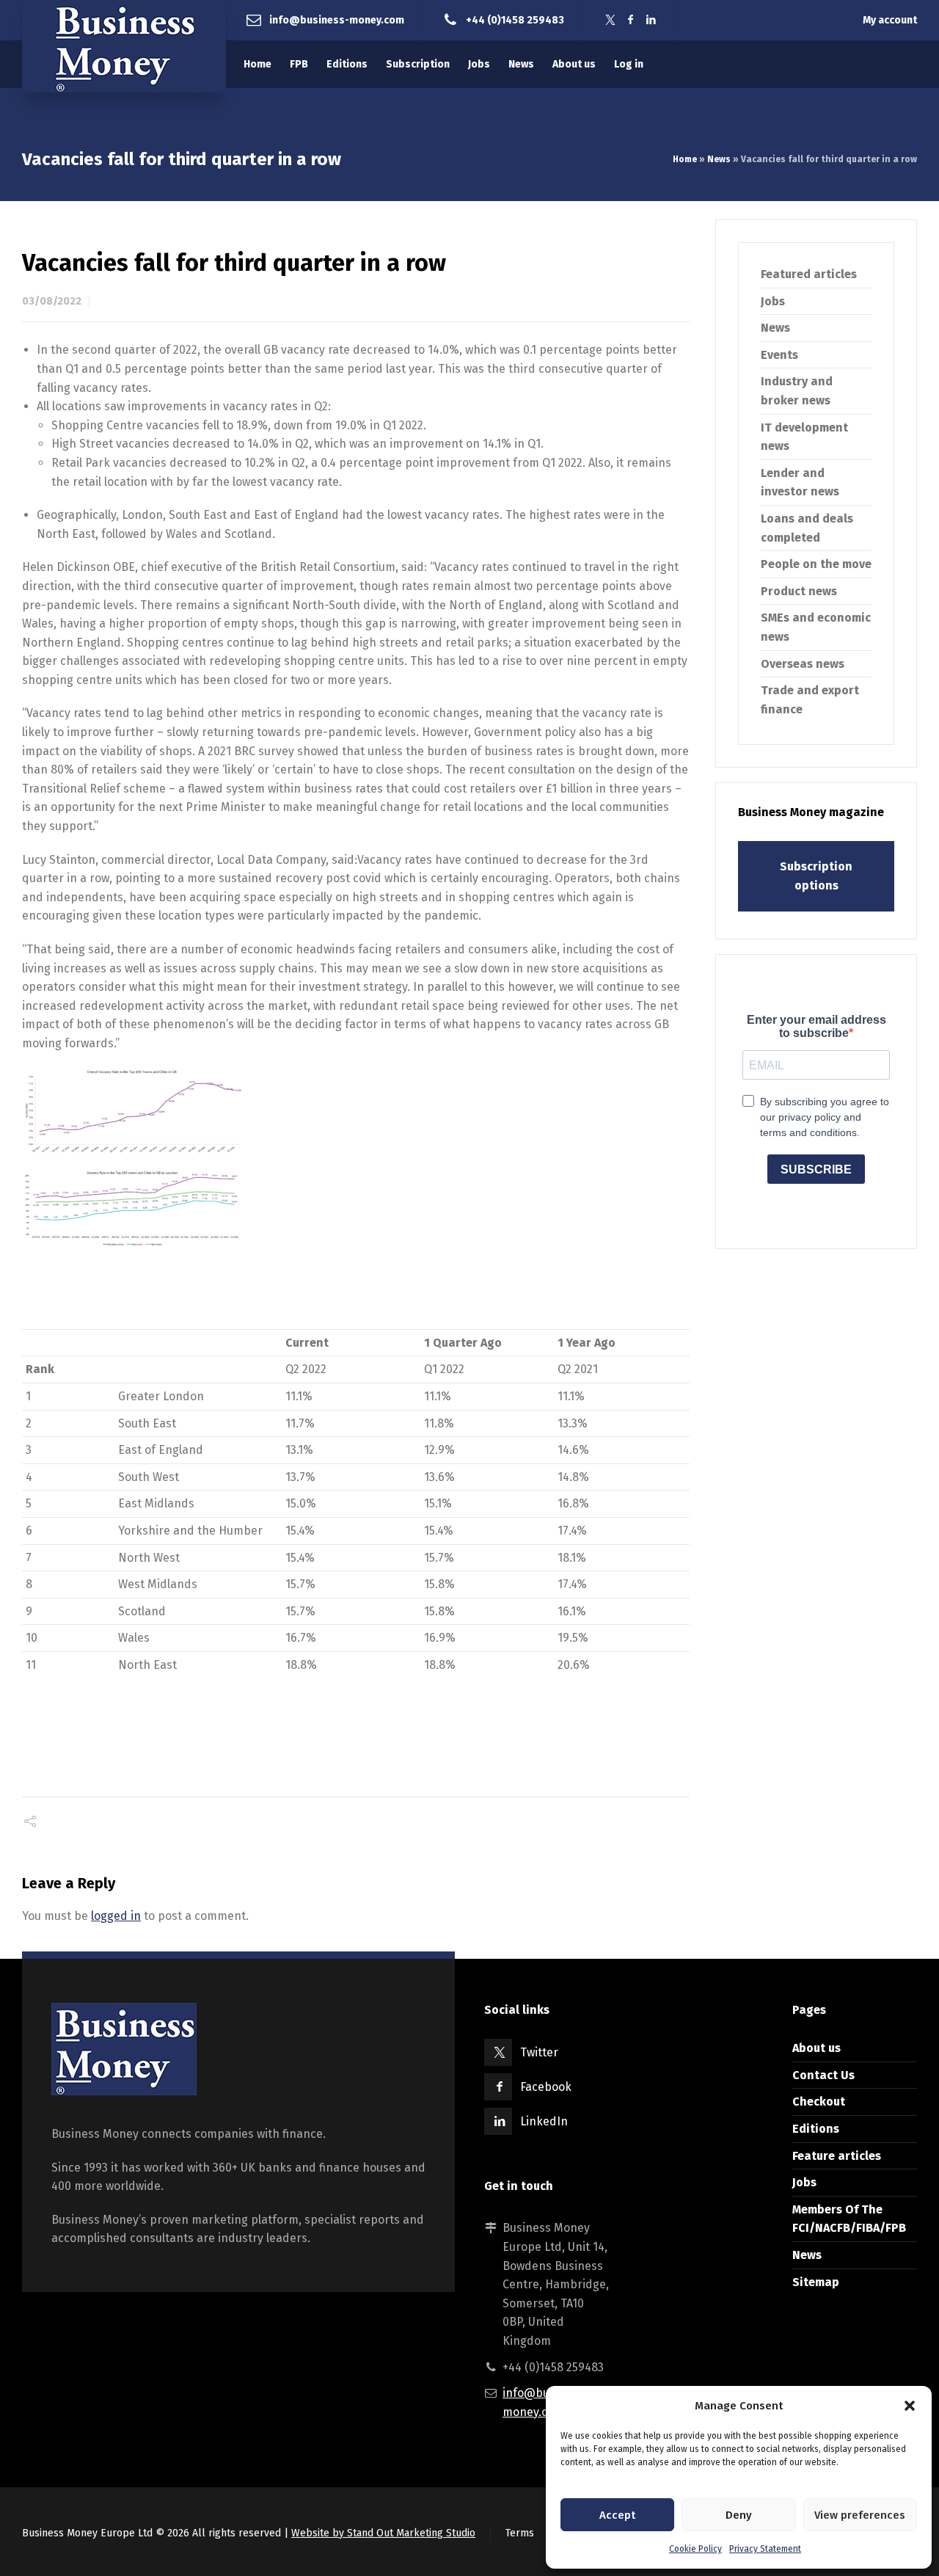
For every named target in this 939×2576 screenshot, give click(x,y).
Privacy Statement (765, 2549)
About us (816, 2048)
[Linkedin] (651, 20)
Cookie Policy (695, 2549)
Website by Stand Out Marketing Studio (383, 2533)
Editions (816, 2129)
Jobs (773, 301)
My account (890, 20)
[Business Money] (124, 46)
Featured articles (809, 274)
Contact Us (823, 2075)
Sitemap (816, 2282)
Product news (799, 591)
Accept (617, 2515)
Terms (520, 2533)
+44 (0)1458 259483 (515, 19)
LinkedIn (544, 2121)
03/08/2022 (52, 301)
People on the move (816, 564)
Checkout (819, 2102)
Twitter (539, 2052)
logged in (116, 1916)
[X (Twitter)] (610, 20)
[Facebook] (631, 20)
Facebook (546, 2087)
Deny (739, 2515)
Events (779, 355)
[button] (910, 2406)
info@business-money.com (337, 19)
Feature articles (837, 2156)
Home (685, 159)
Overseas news (803, 664)
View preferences (860, 2515)
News (719, 159)
